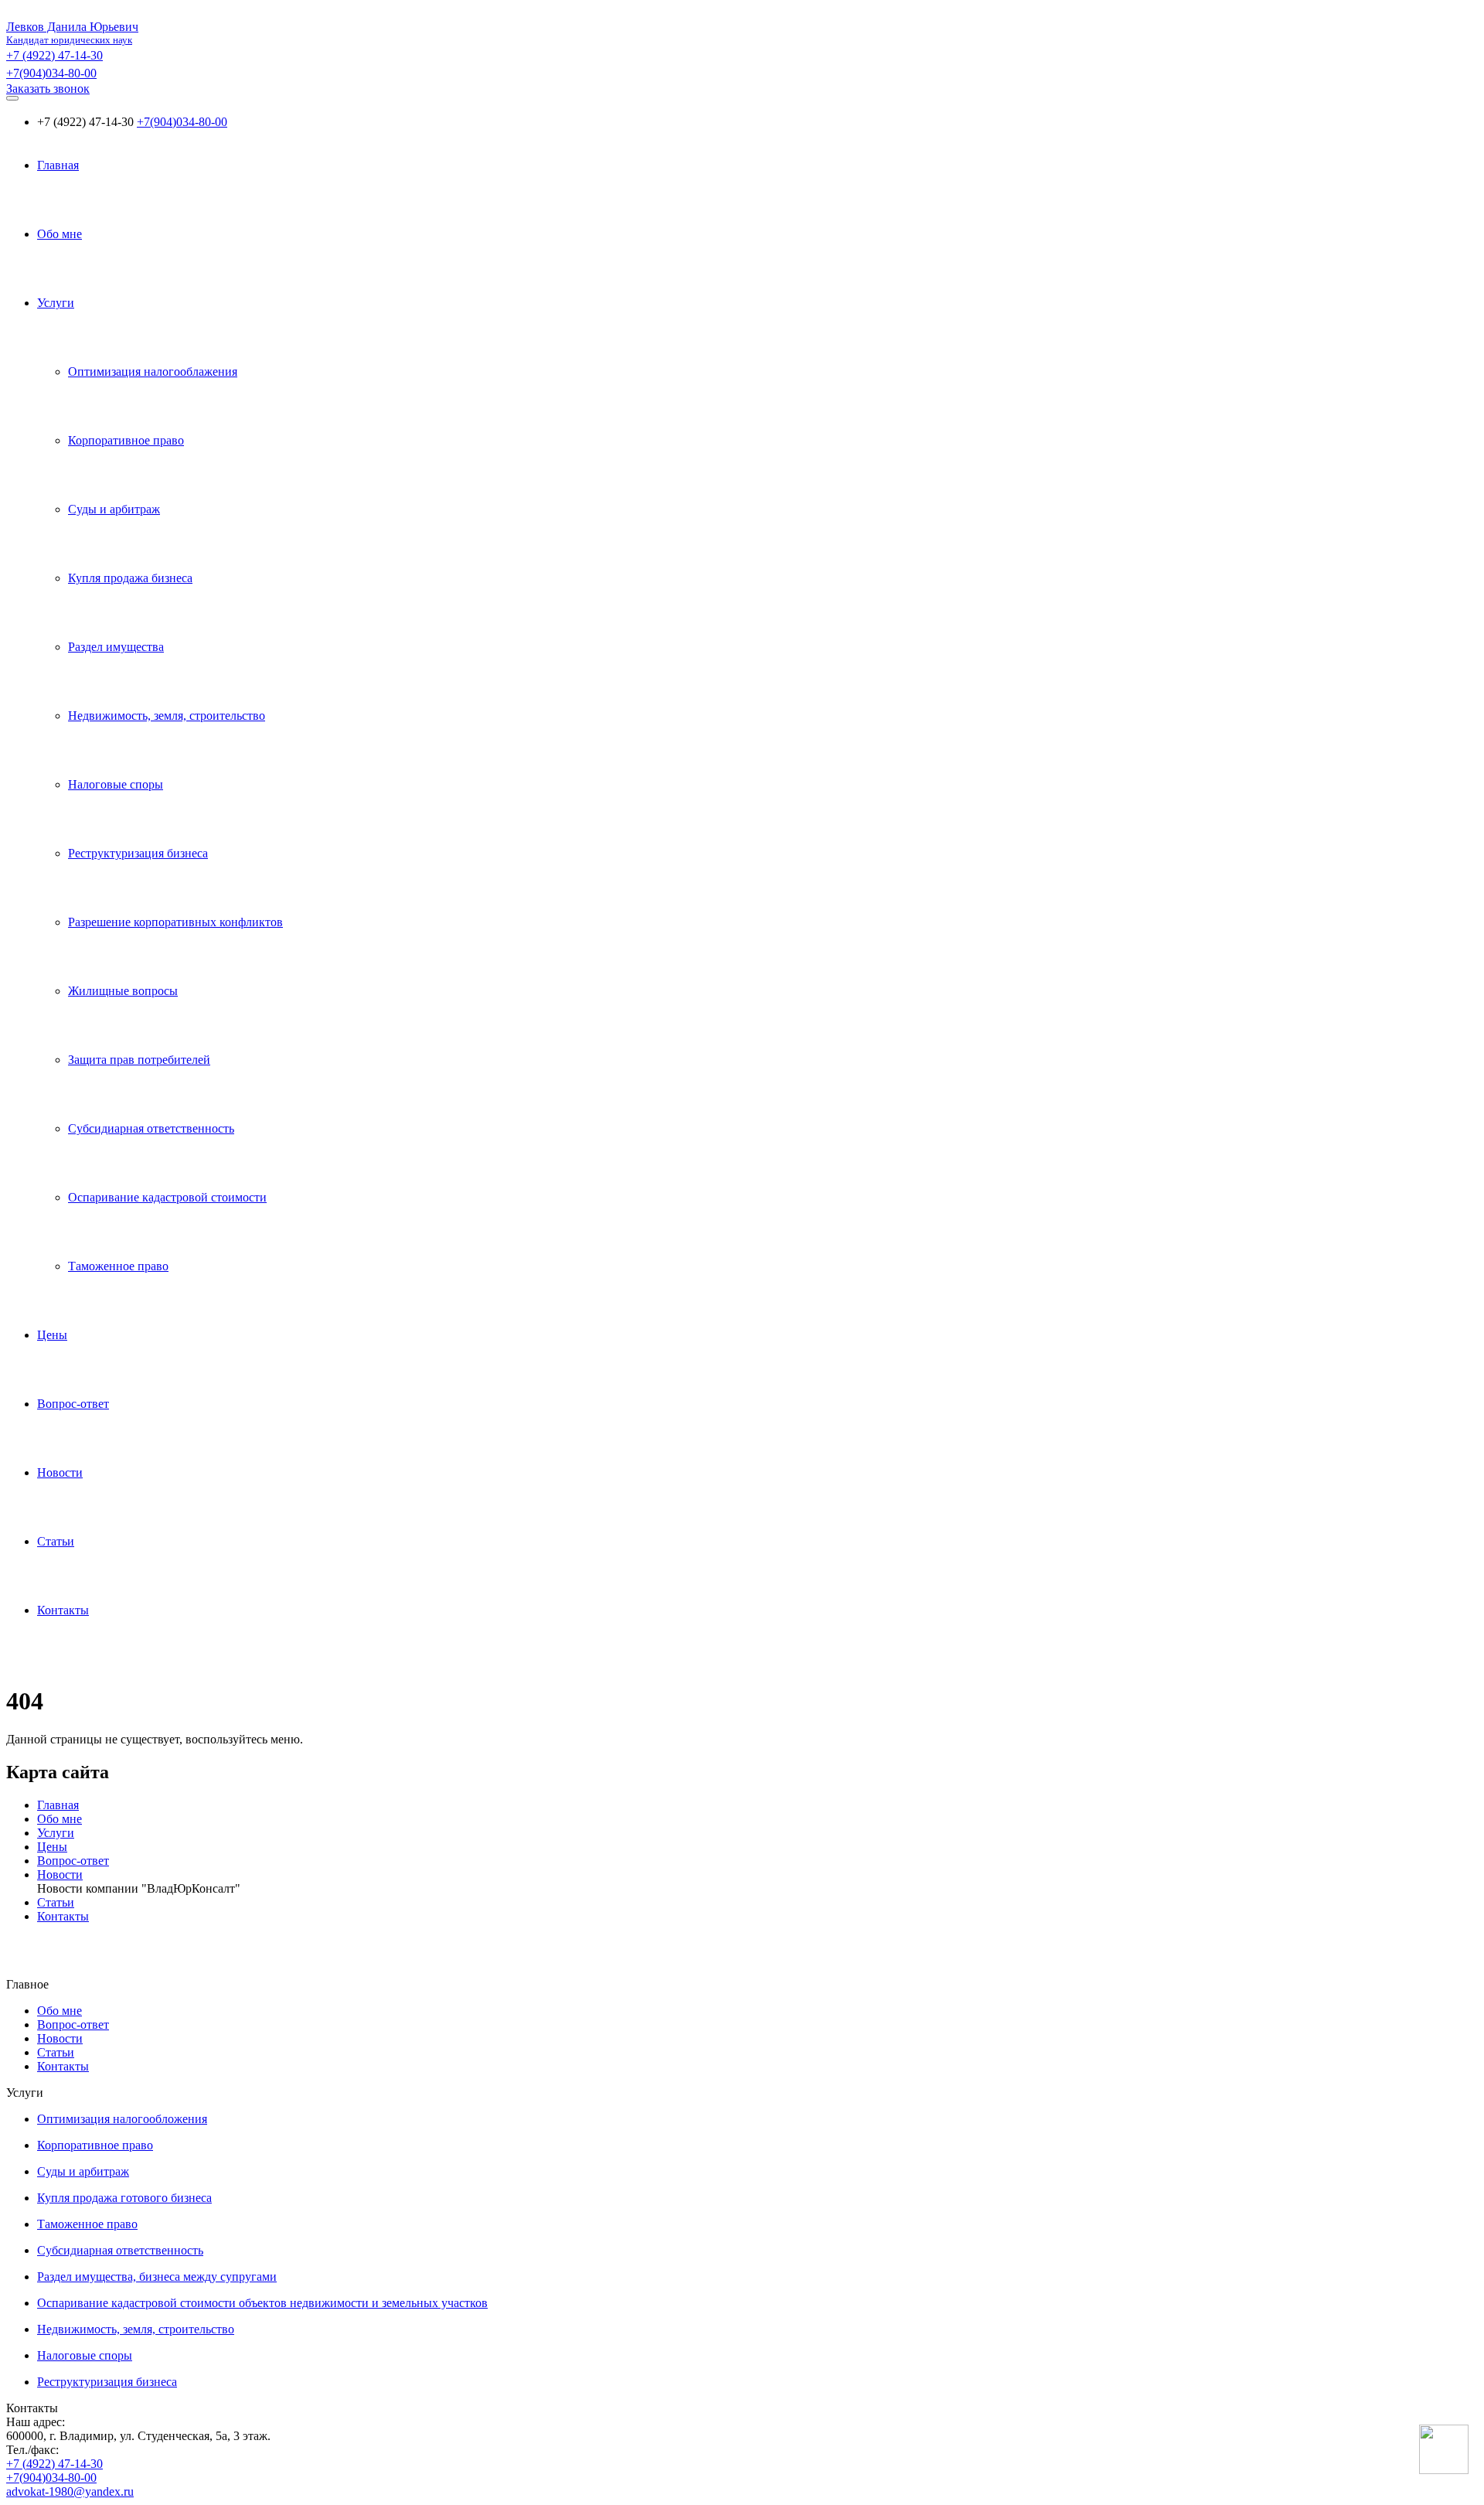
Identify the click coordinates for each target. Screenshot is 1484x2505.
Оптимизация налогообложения (122, 2119)
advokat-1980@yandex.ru (70, 2491)
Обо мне (60, 234)
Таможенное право (118, 1266)
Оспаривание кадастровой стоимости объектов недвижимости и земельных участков (262, 2303)
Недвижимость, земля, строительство (167, 716)
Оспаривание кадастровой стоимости (167, 1197)
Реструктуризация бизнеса (138, 853)
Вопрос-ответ (73, 1404)
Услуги (56, 303)
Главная (58, 165)
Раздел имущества (116, 647)
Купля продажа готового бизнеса (124, 2198)
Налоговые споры (116, 784)
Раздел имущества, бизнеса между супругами (157, 2277)
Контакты (63, 1610)
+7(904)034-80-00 (51, 73)
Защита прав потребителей (139, 1060)
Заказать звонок (48, 89)
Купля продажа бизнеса (130, 578)
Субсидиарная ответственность (151, 1128)
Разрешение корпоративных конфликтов (175, 922)
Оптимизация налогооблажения (153, 371)
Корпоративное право (126, 440)
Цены (52, 1335)
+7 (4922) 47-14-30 (54, 55)
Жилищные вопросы (123, 991)
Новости (60, 1472)
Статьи (56, 1541)
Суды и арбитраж (114, 509)
